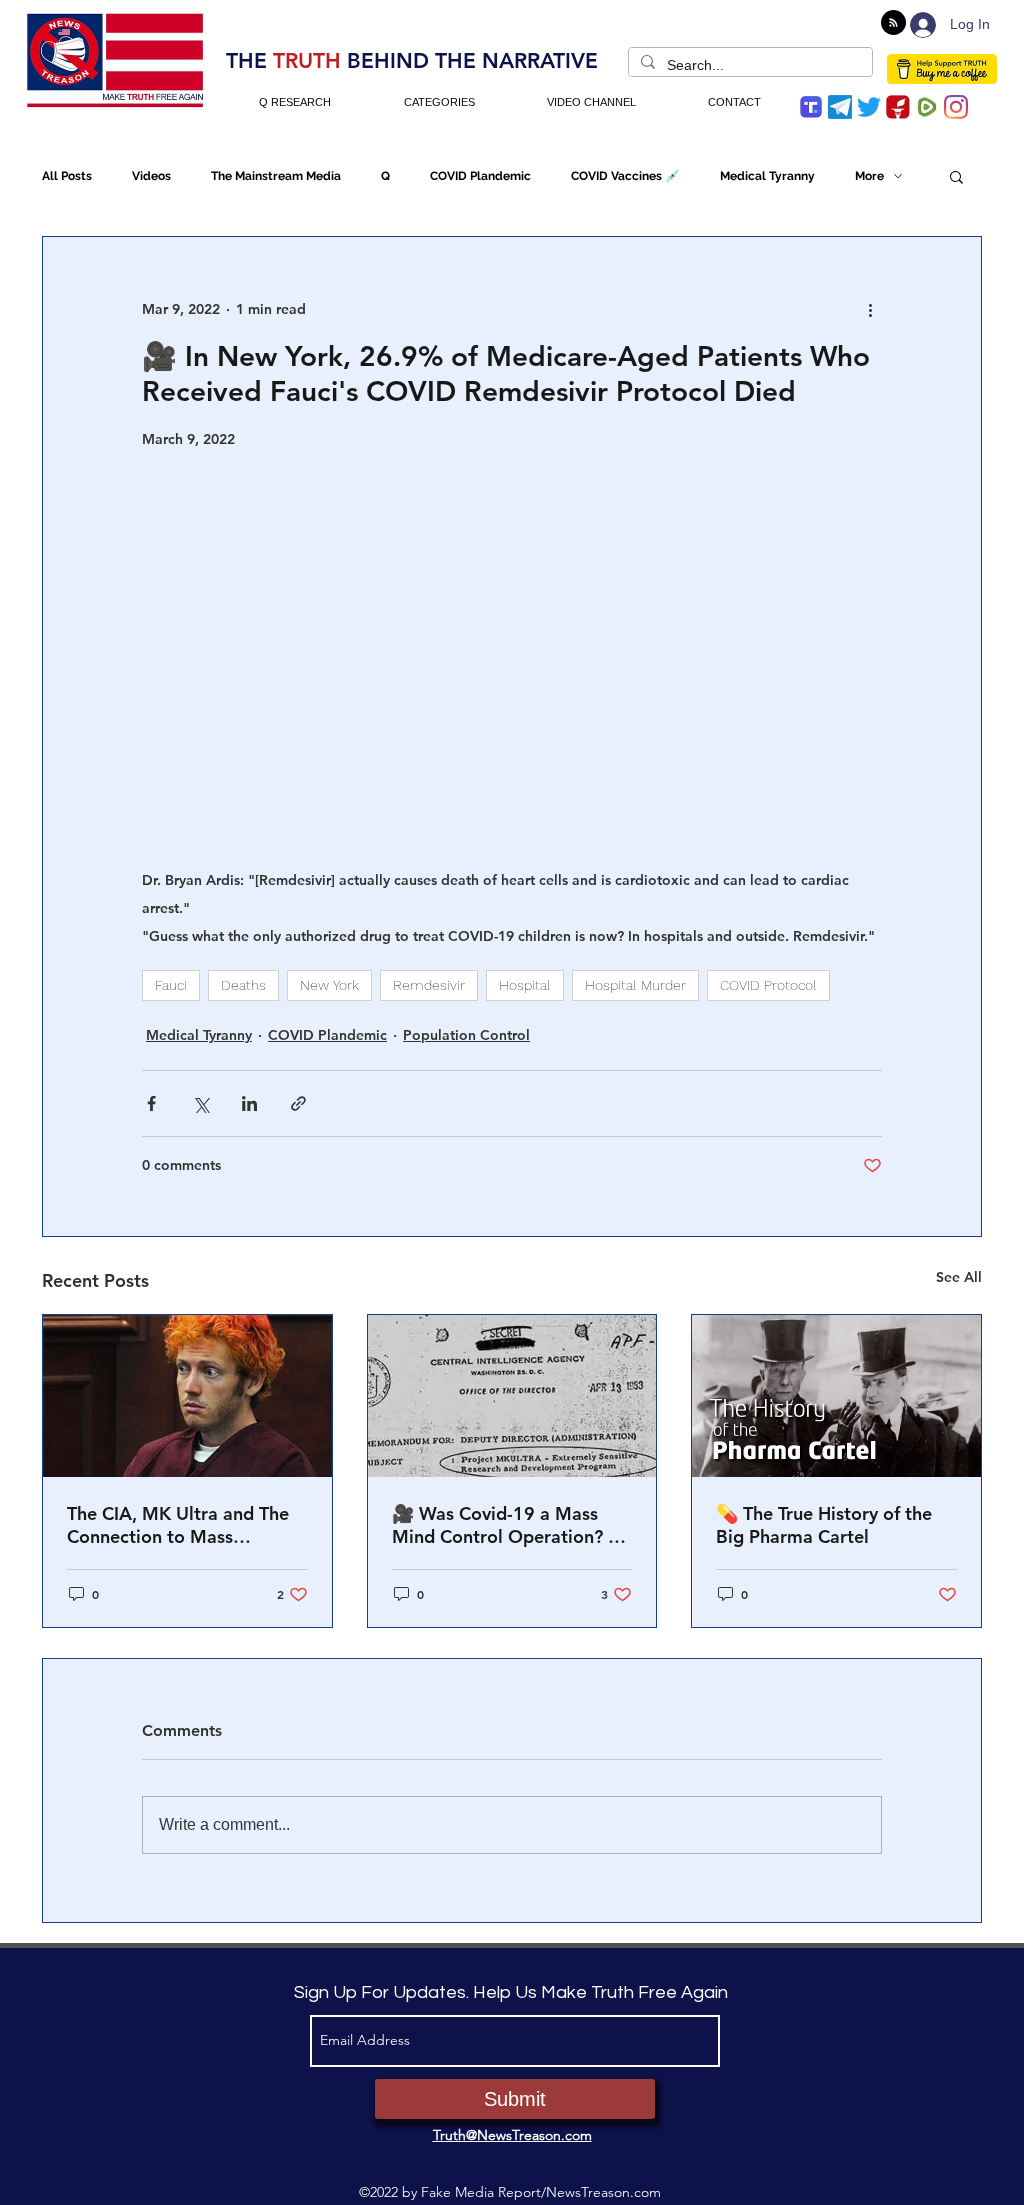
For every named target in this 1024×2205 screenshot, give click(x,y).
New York (329, 985)
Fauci (171, 985)
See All (959, 1277)
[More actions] (870, 309)
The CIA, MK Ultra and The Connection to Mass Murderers (178, 1525)
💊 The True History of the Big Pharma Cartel (824, 1525)
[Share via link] (298, 1103)
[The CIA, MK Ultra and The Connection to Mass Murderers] (187, 1396)
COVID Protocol (768, 985)
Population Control (466, 1035)
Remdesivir (429, 985)
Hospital (525, 985)
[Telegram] (840, 107)
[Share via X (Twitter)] (200, 1103)
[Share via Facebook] (151, 1103)
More (869, 176)
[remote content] (512, 658)
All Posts (67, 176)
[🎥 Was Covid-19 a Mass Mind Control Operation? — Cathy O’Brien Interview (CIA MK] (512, 1396)
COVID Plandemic (480, 176)
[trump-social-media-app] (811, 107)
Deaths (243, 985)
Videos (151, 176)
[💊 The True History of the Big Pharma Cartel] (836, 1396)
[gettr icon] (898, 107)
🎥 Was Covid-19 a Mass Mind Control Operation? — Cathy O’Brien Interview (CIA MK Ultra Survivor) (511, 1525)
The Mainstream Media (276, 176)
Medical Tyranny (767, 176)
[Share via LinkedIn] (249, 1103)
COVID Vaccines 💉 (625, 176)
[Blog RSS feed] (893, 23)
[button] (956, 176)
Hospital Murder (635, 985)
